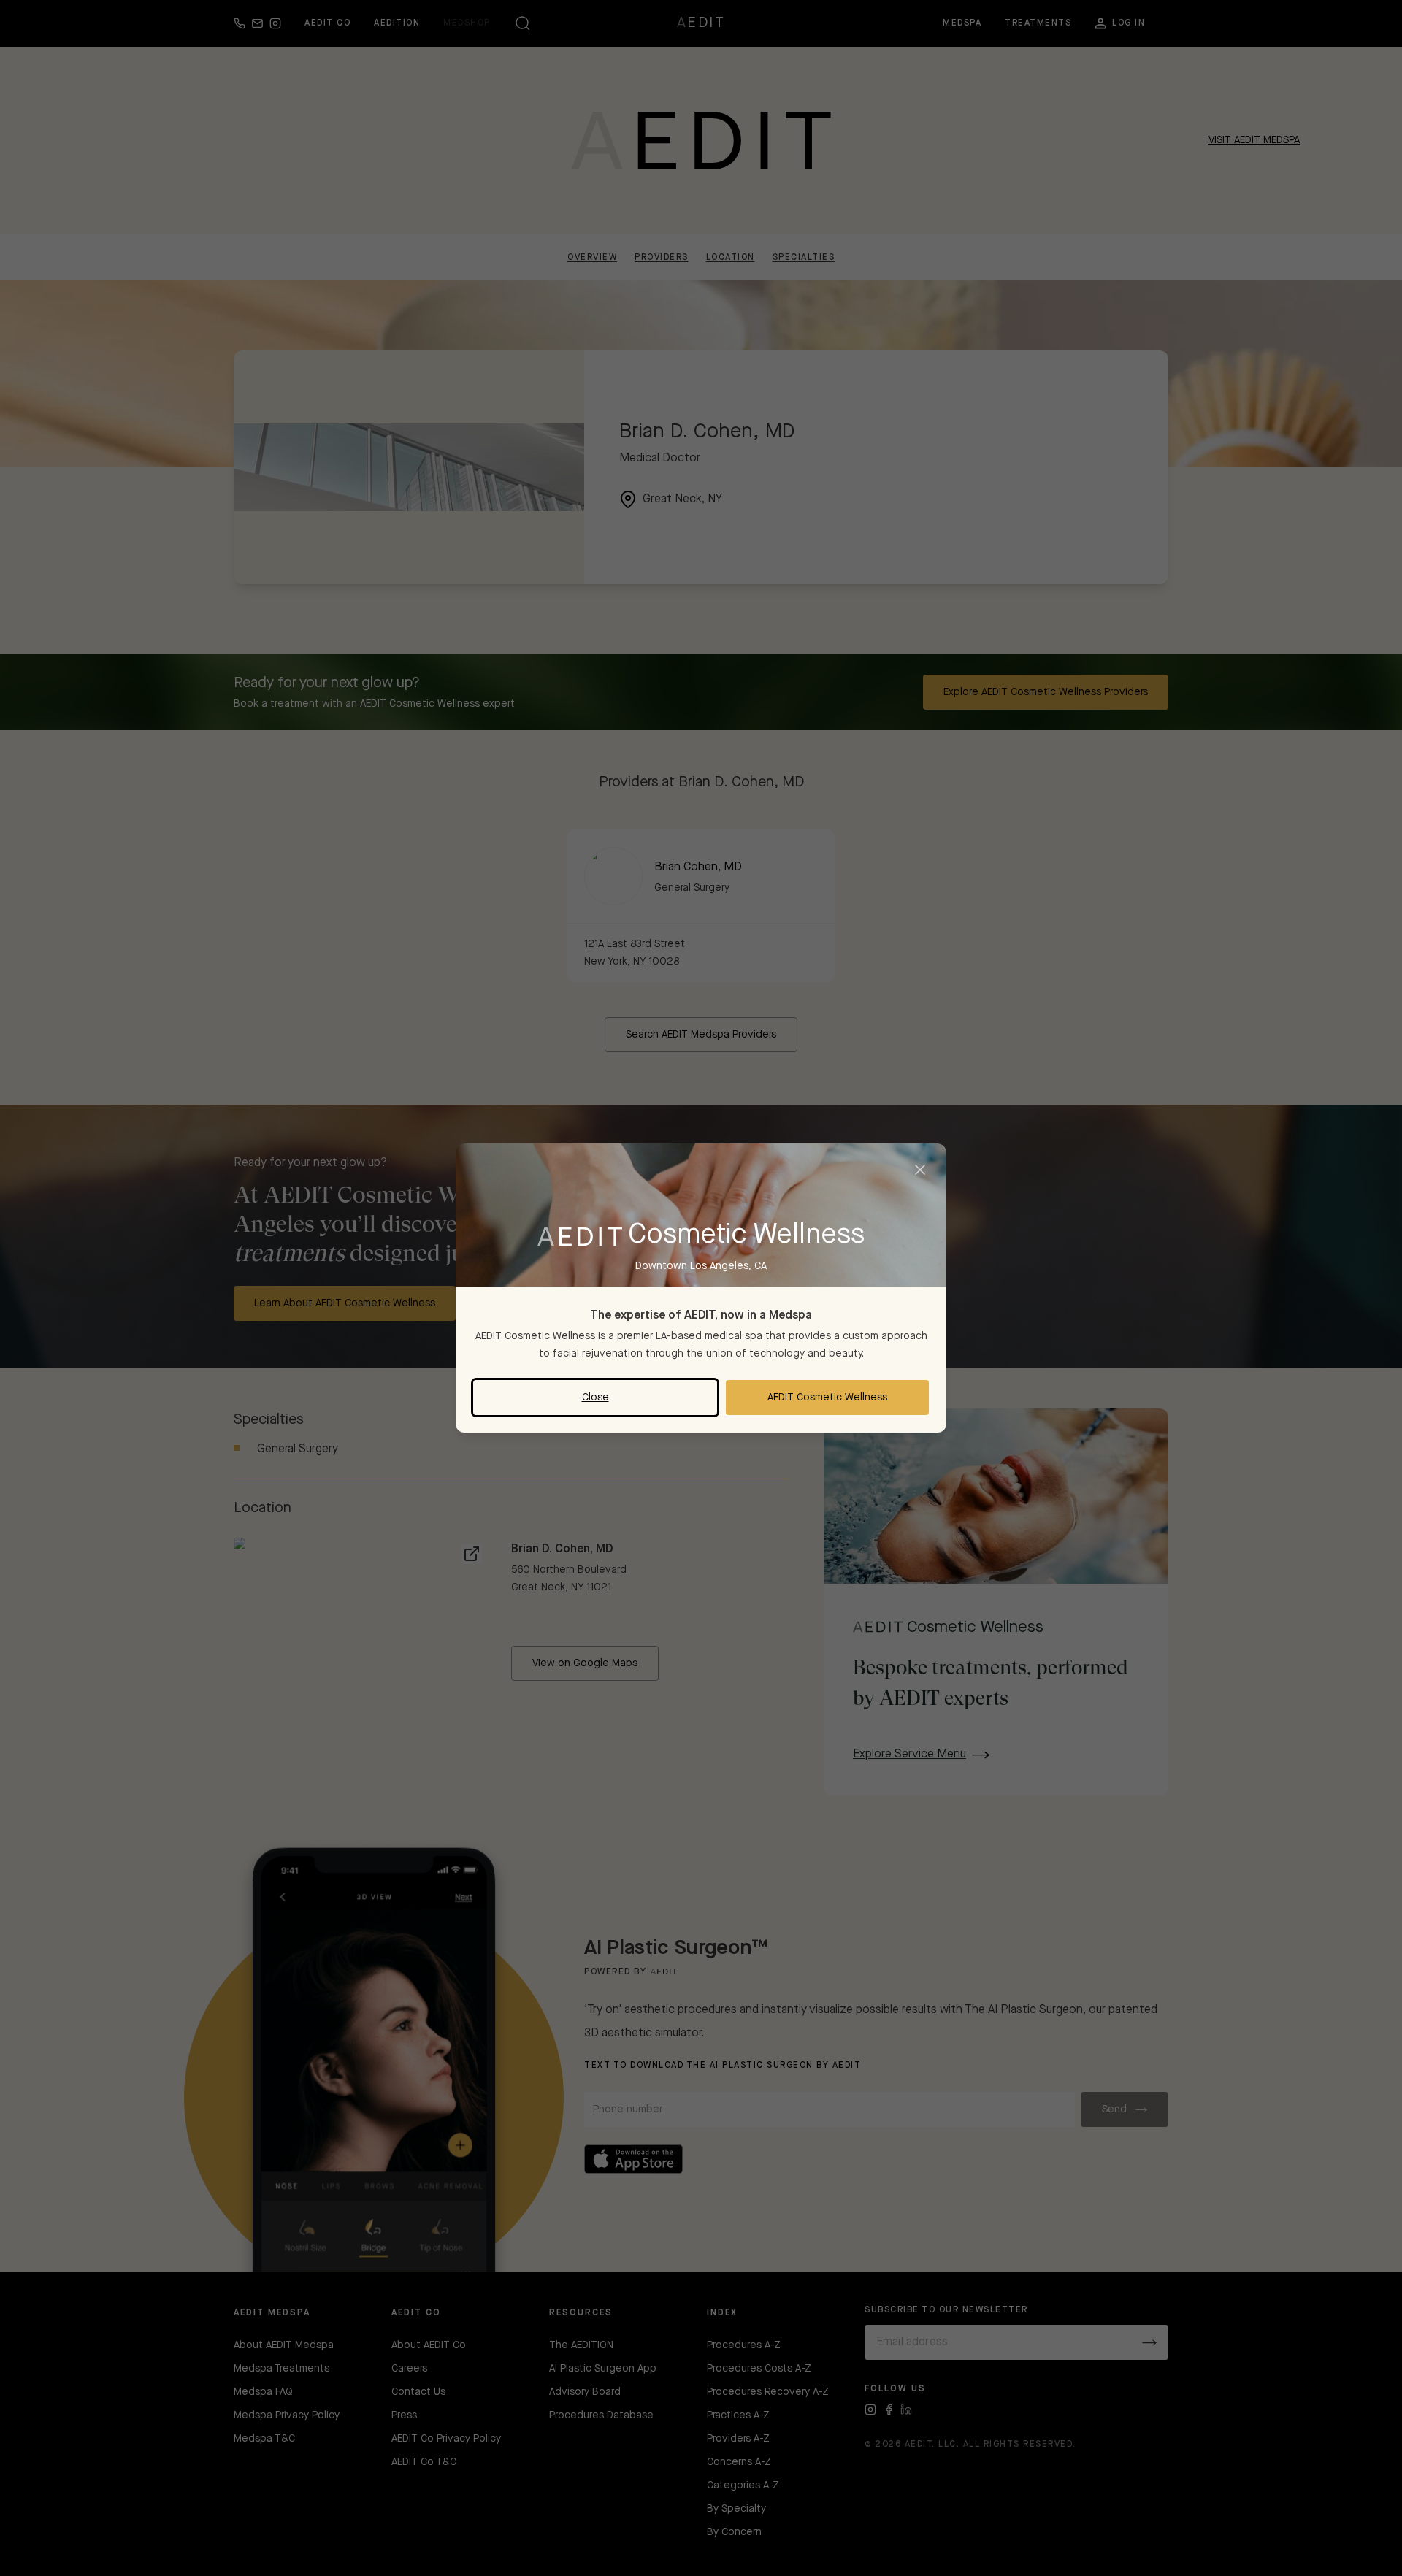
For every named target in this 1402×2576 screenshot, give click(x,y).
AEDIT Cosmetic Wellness (827, 1398)
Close (595, 1398)
